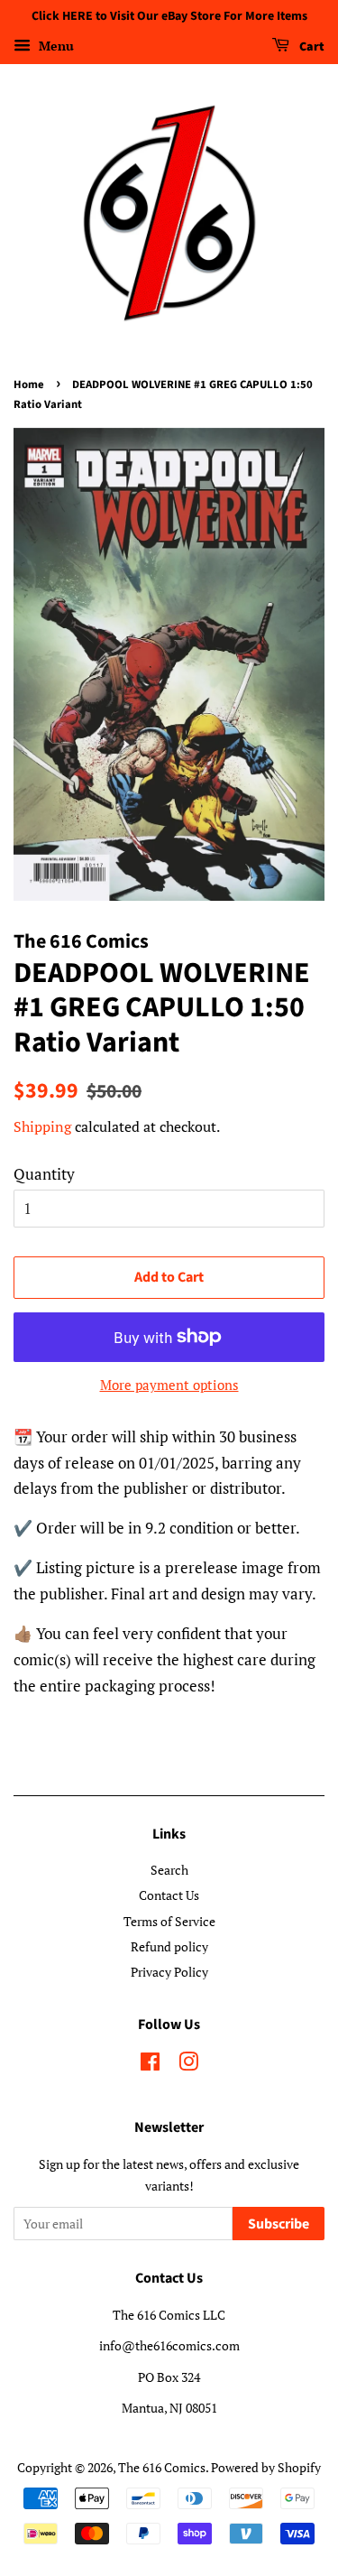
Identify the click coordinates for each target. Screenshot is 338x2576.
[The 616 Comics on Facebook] (150, 2065)
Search (169, 1870)
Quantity (44, 1174)
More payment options (169, 1385)
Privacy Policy (169, 1972)
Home (29, 385)
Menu (55, 46)
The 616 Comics (162, 2467)
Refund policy (169, 1946)
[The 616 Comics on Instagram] (188, 2065)
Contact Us (169, 1895)
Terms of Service (169, 1921)
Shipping (42, 1126)
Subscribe (279, 2224)
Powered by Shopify (266, 2467)
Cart (311, 47)
